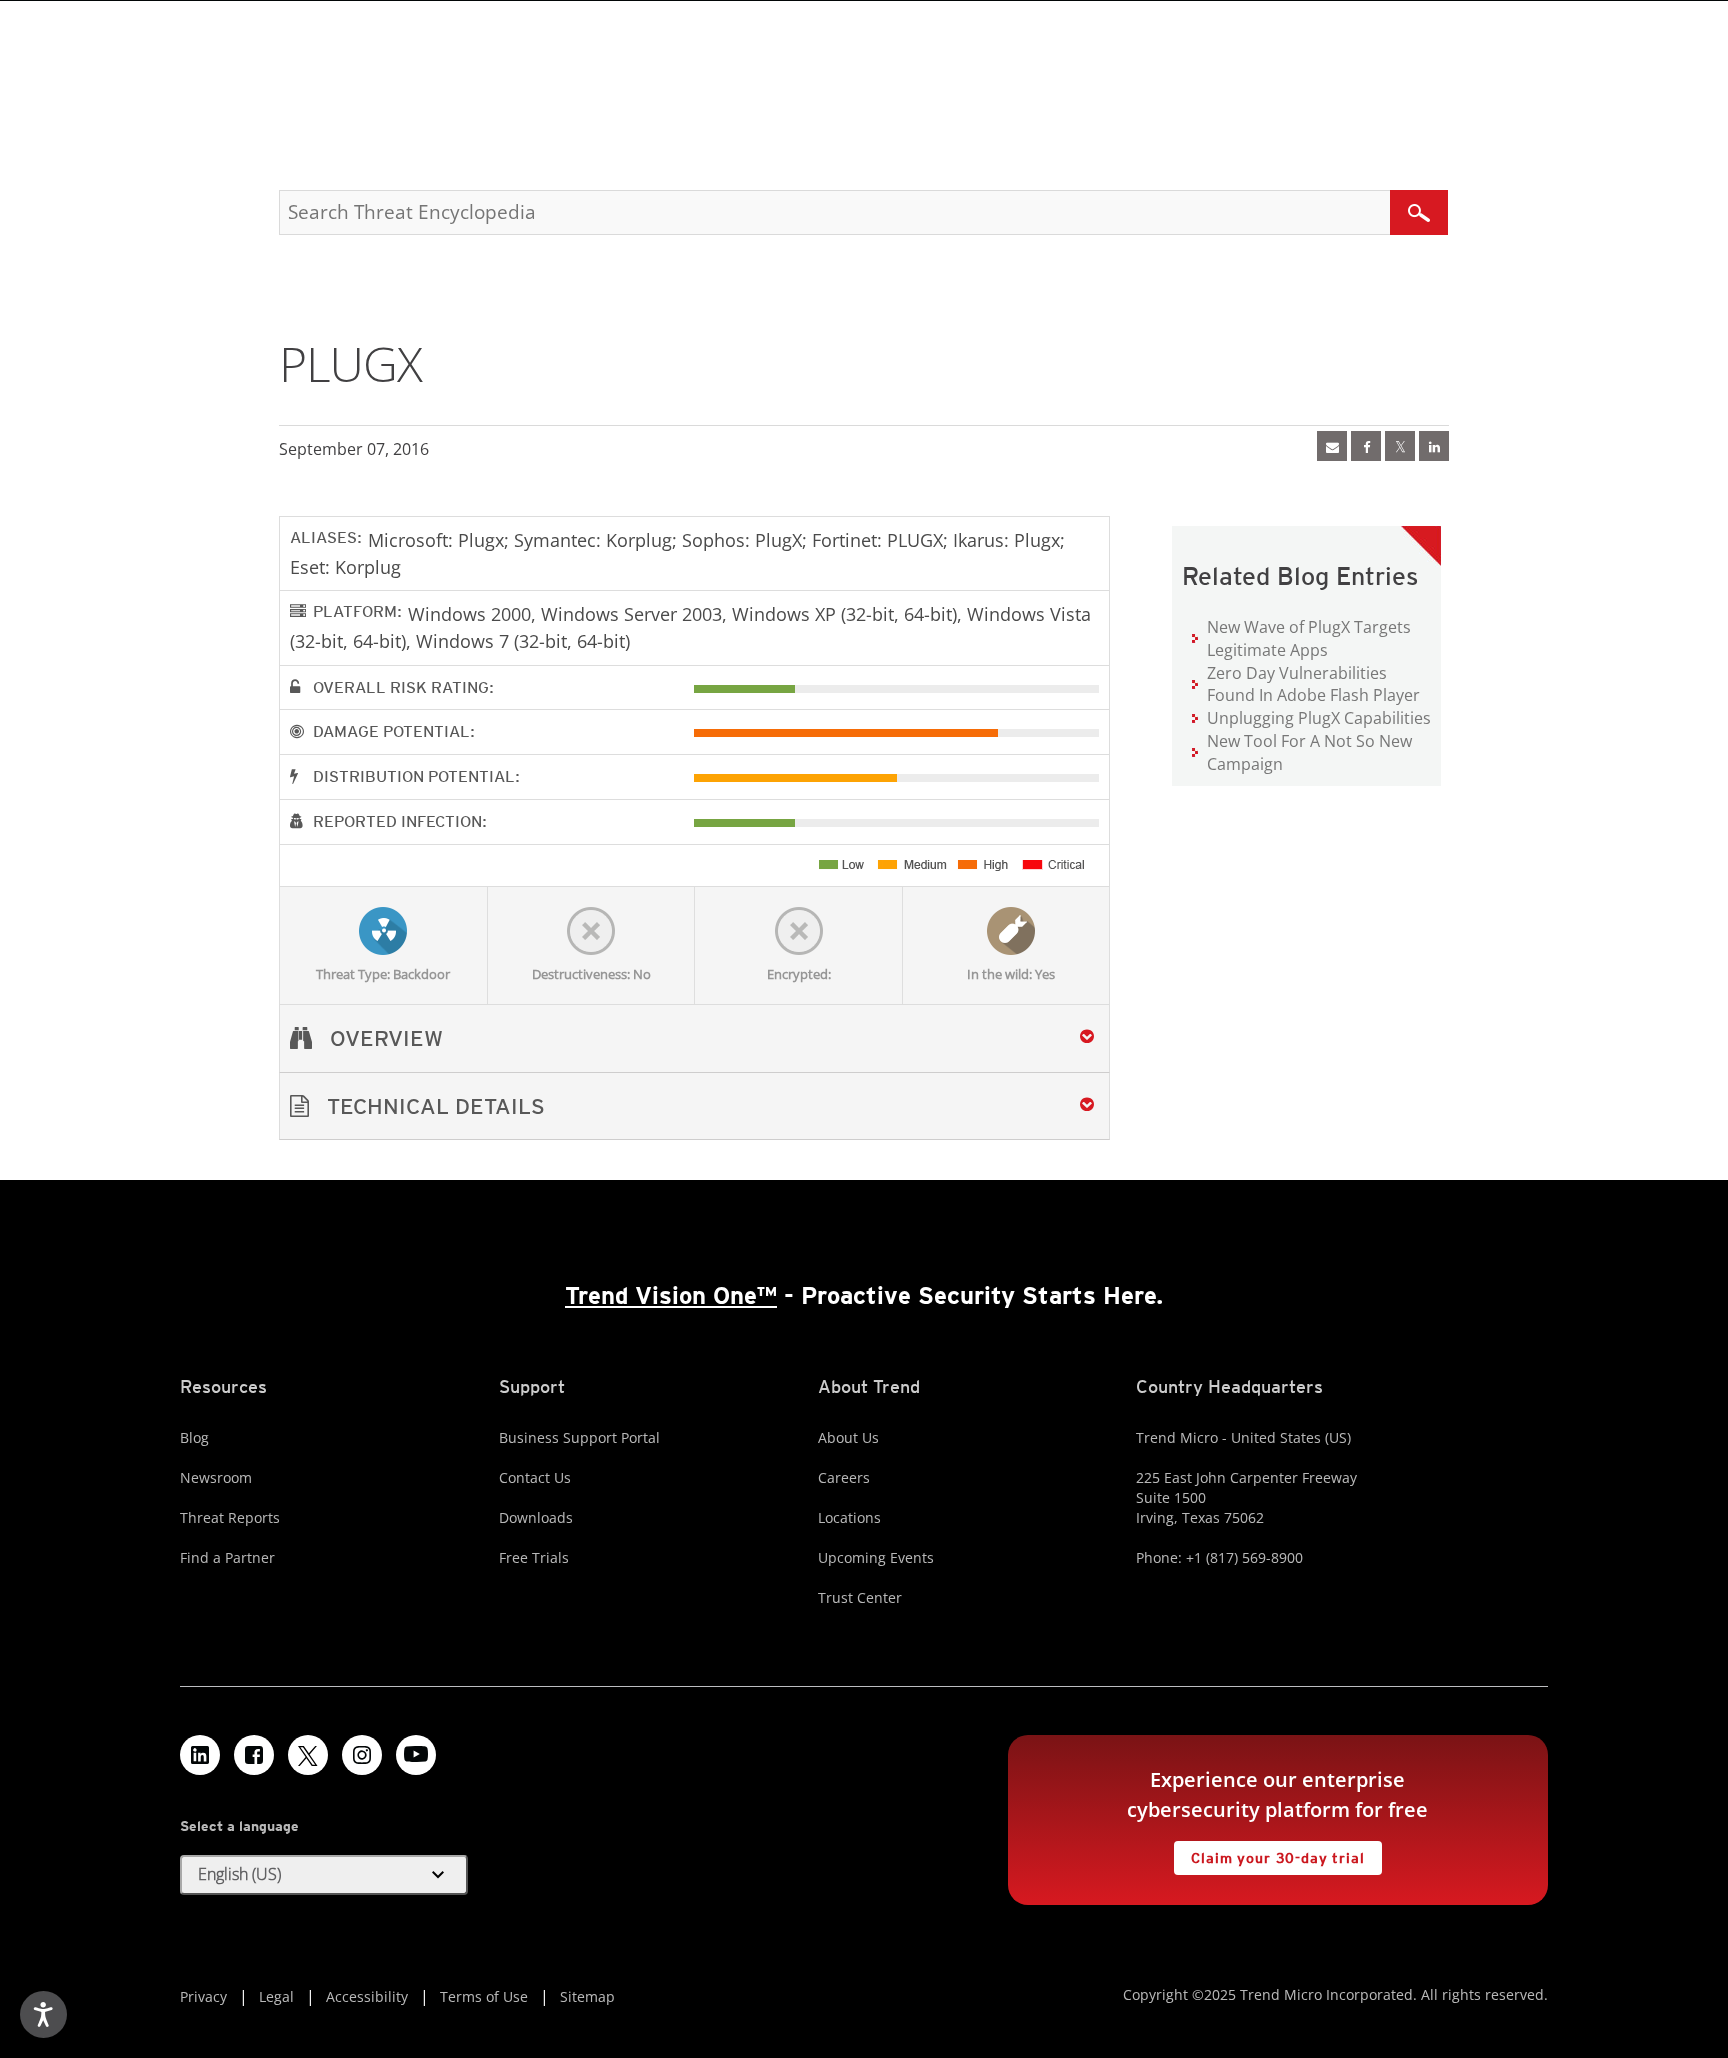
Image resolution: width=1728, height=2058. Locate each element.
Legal (276, 1996)
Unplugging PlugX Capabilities (1319, 718)
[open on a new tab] (308, 1755)
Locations (849, 1517)
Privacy (203, 1996)
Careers (844, 1477)
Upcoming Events (876, 1557)
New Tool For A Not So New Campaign (1309, 752)
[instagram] (362, 1755)
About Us (848, 1437)
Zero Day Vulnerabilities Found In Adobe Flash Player (1313, 684)
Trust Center (860, 1597)
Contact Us (535, 1477)
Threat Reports (230, 1517)
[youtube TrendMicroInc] (416, 1755)
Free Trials (534, 1557)
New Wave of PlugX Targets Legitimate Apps (1309, 638)
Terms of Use (484, 1996)
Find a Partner (227, 1557)
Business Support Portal (579, 1437)
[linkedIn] (1434, 446)
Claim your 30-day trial (1269, 1853)
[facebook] (1366, 446)
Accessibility (367, 1996)
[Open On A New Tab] (1400, 446)
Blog (194, 1437)
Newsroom (216, 1477)
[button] (694, 1106)
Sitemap (587, 1996)
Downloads (536, 1517)
